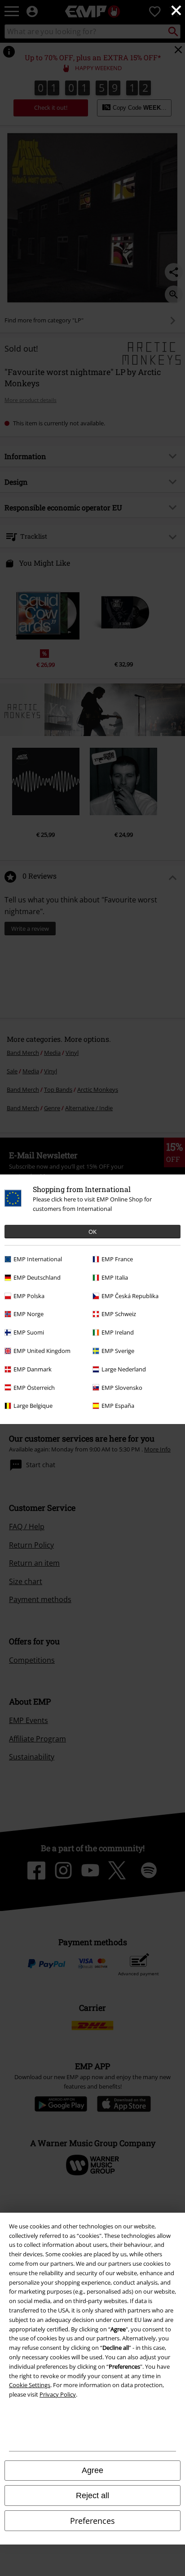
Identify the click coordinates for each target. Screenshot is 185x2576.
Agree (92, 2470)
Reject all (92, 2496)
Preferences (92, 2521)
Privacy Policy (58, 2394)
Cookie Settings (30, 2385)
